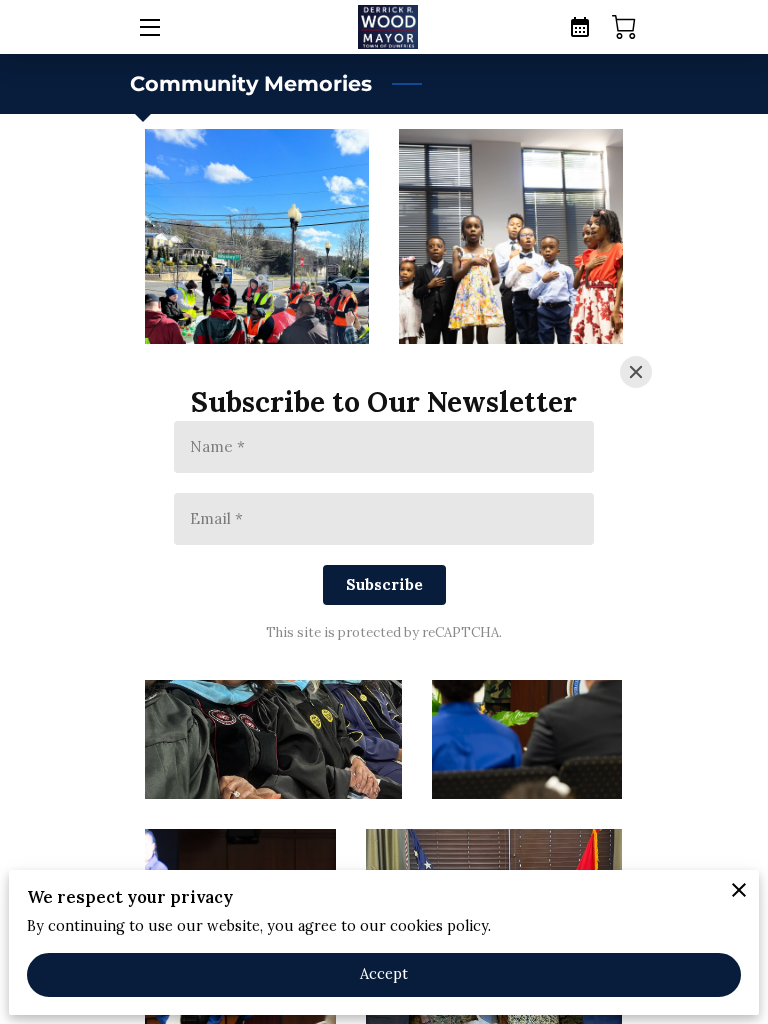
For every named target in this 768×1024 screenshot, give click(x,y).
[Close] (636, 372)
